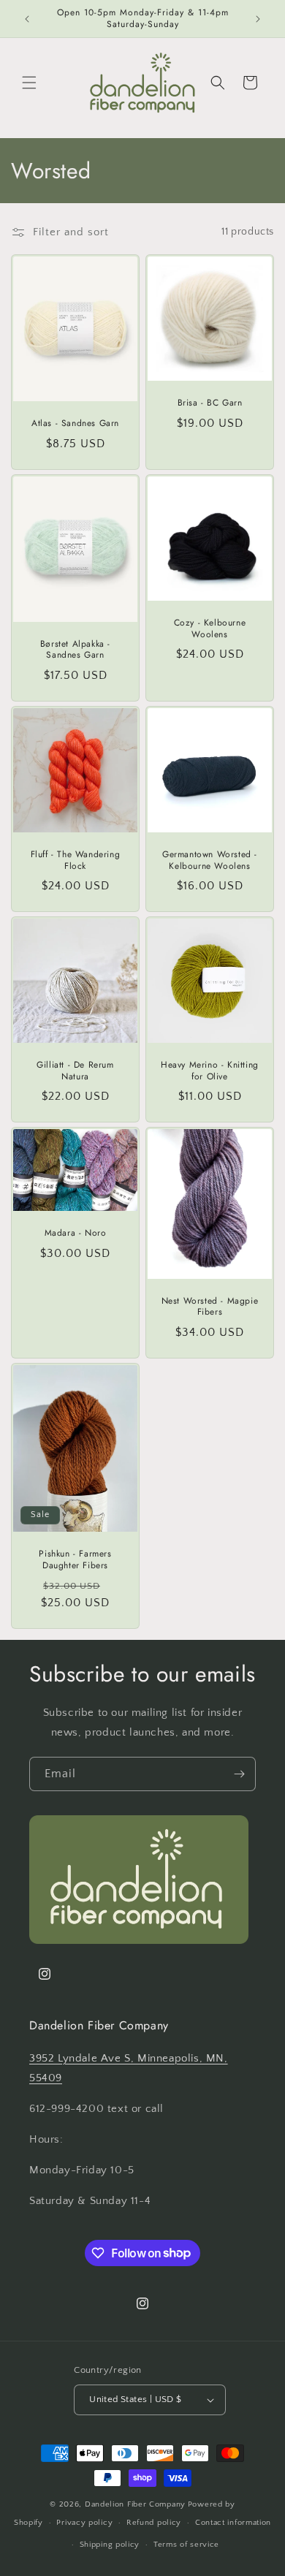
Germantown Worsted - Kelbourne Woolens (210, 860)
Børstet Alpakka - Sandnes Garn (75, 650)
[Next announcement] (258, 19)
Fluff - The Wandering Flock (76, 860)
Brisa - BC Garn (210, 403)
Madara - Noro (76, 1234)
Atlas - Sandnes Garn (75, 424)
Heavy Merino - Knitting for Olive (210, 1071)
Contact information (233, 2523)
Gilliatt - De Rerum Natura (75, 1071)
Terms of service (186, 2545)
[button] (29, 83)
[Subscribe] (239, 1774)
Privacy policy (84, 2523)
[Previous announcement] (27, 19)
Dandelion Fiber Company (135, 2504)
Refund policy (154, 2523)
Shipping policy (110, 2545)
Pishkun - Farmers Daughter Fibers (75, 1560)
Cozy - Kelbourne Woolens (210, 629)
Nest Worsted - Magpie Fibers (210, 1307)
